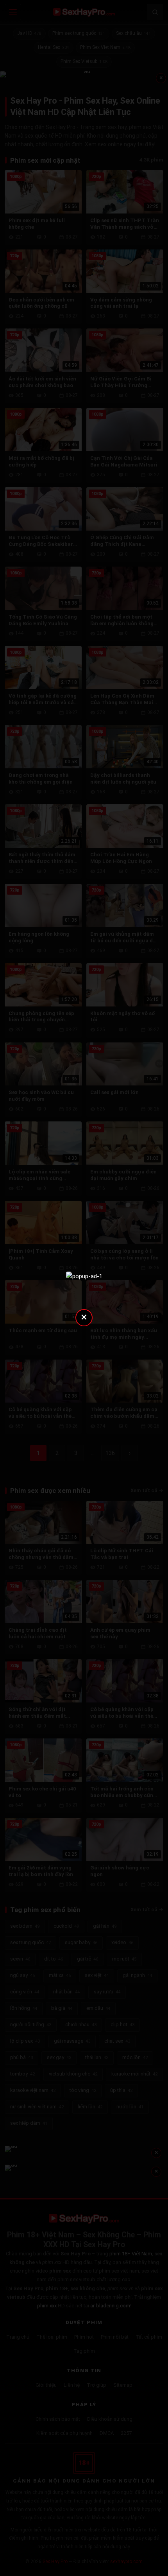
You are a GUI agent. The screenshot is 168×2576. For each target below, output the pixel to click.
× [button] (84, 1317)
